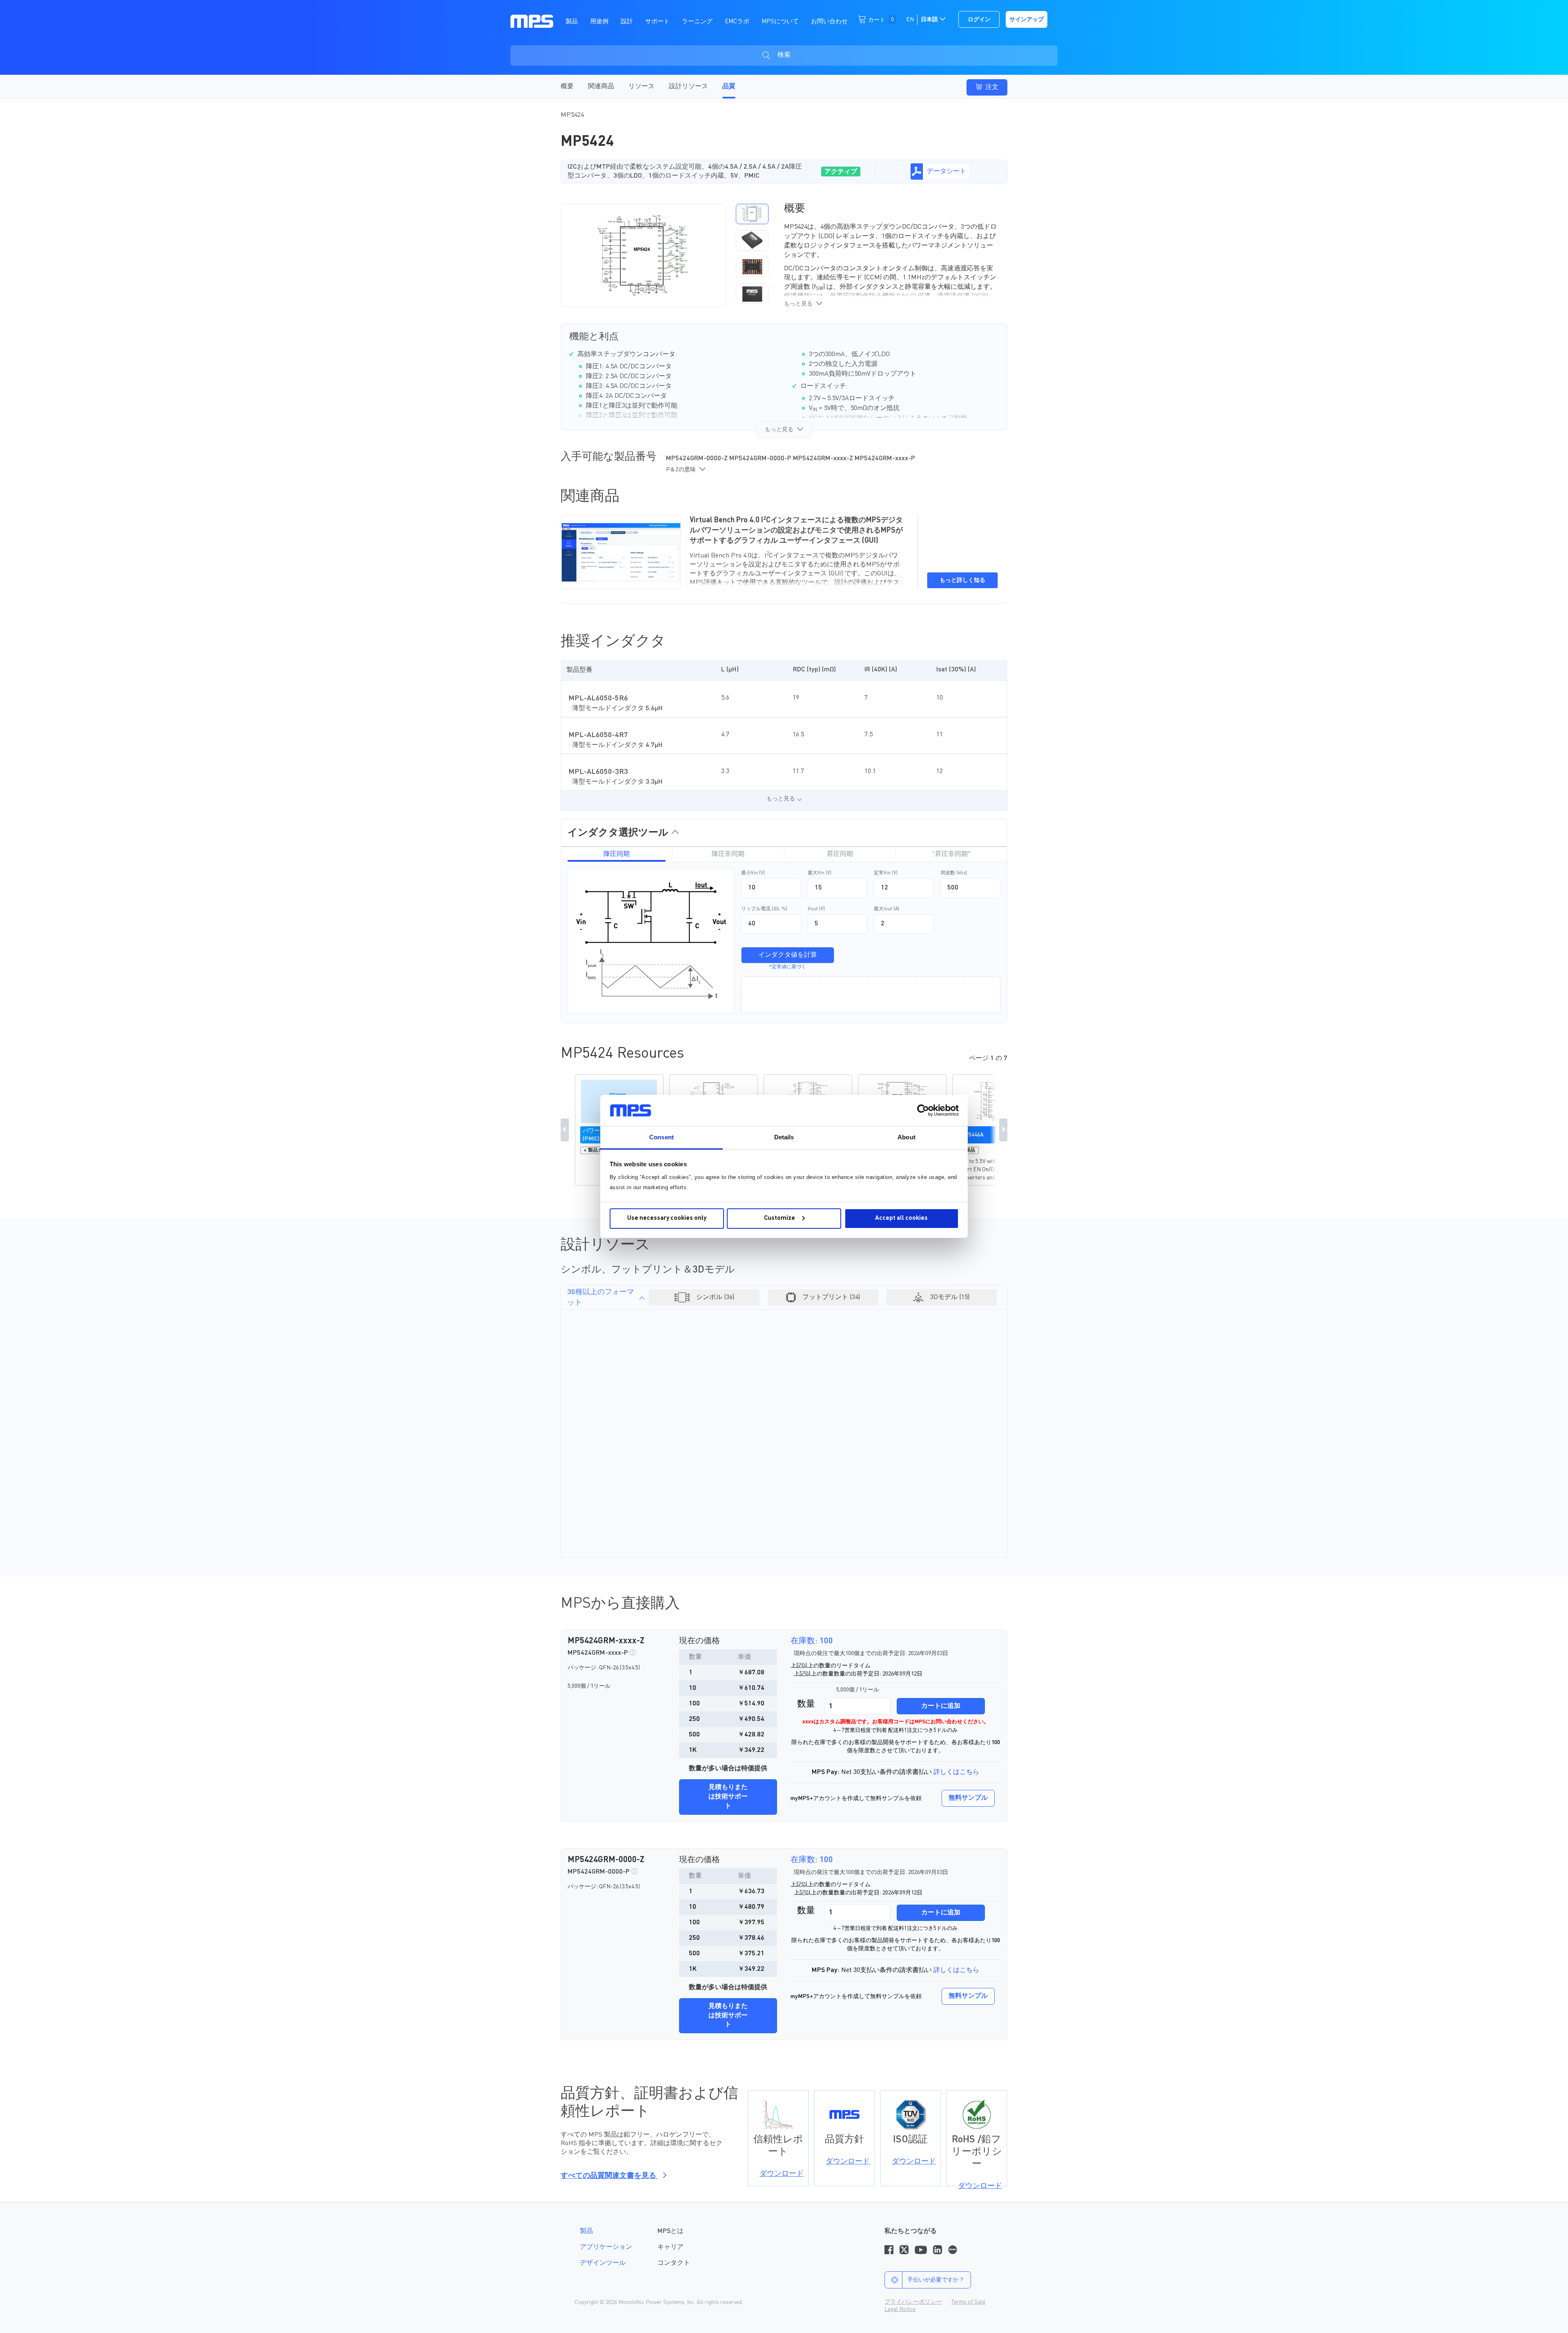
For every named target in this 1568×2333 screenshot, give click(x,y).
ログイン (979, 20)
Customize (780, 1218)
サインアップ (1027, 20)
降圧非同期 (728, 854)
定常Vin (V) (886, 873)
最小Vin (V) (753, 873)
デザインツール (603, 2263)
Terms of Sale (968, 2302)
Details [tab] (784, 1137)
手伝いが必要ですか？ (936, 2280)
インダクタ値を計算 (788, 955)
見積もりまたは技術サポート (728, 1797)
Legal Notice (900, 2309)
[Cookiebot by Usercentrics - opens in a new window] (923, 1110)
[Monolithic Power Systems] (532, 21)
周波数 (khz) (954, 873)
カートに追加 (941, 1706)
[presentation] (729, 255)
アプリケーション (606, 2247)
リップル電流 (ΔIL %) (764, 909)
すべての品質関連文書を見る (609, 2176)
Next (1003, 1130)
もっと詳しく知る (962, 580)
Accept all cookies (901, 1218)
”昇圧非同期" (951, 854)
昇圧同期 (840, 854)
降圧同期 (617, 854)
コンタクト (674, 2263)
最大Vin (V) (820, 873)
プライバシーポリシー (913, 2302)
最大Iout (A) (886, 909)
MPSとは (670, 2231)
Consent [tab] (661, 1137)
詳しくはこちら (956, 1772)
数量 (806, 1704)
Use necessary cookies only (667, 1218)
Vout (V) (816, 909)
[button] (752, 214)
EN (910, 20)
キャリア (670, 2247)
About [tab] (906, 1137)
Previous (565, 1130)
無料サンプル (968, 1798)
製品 (586, 2231)
